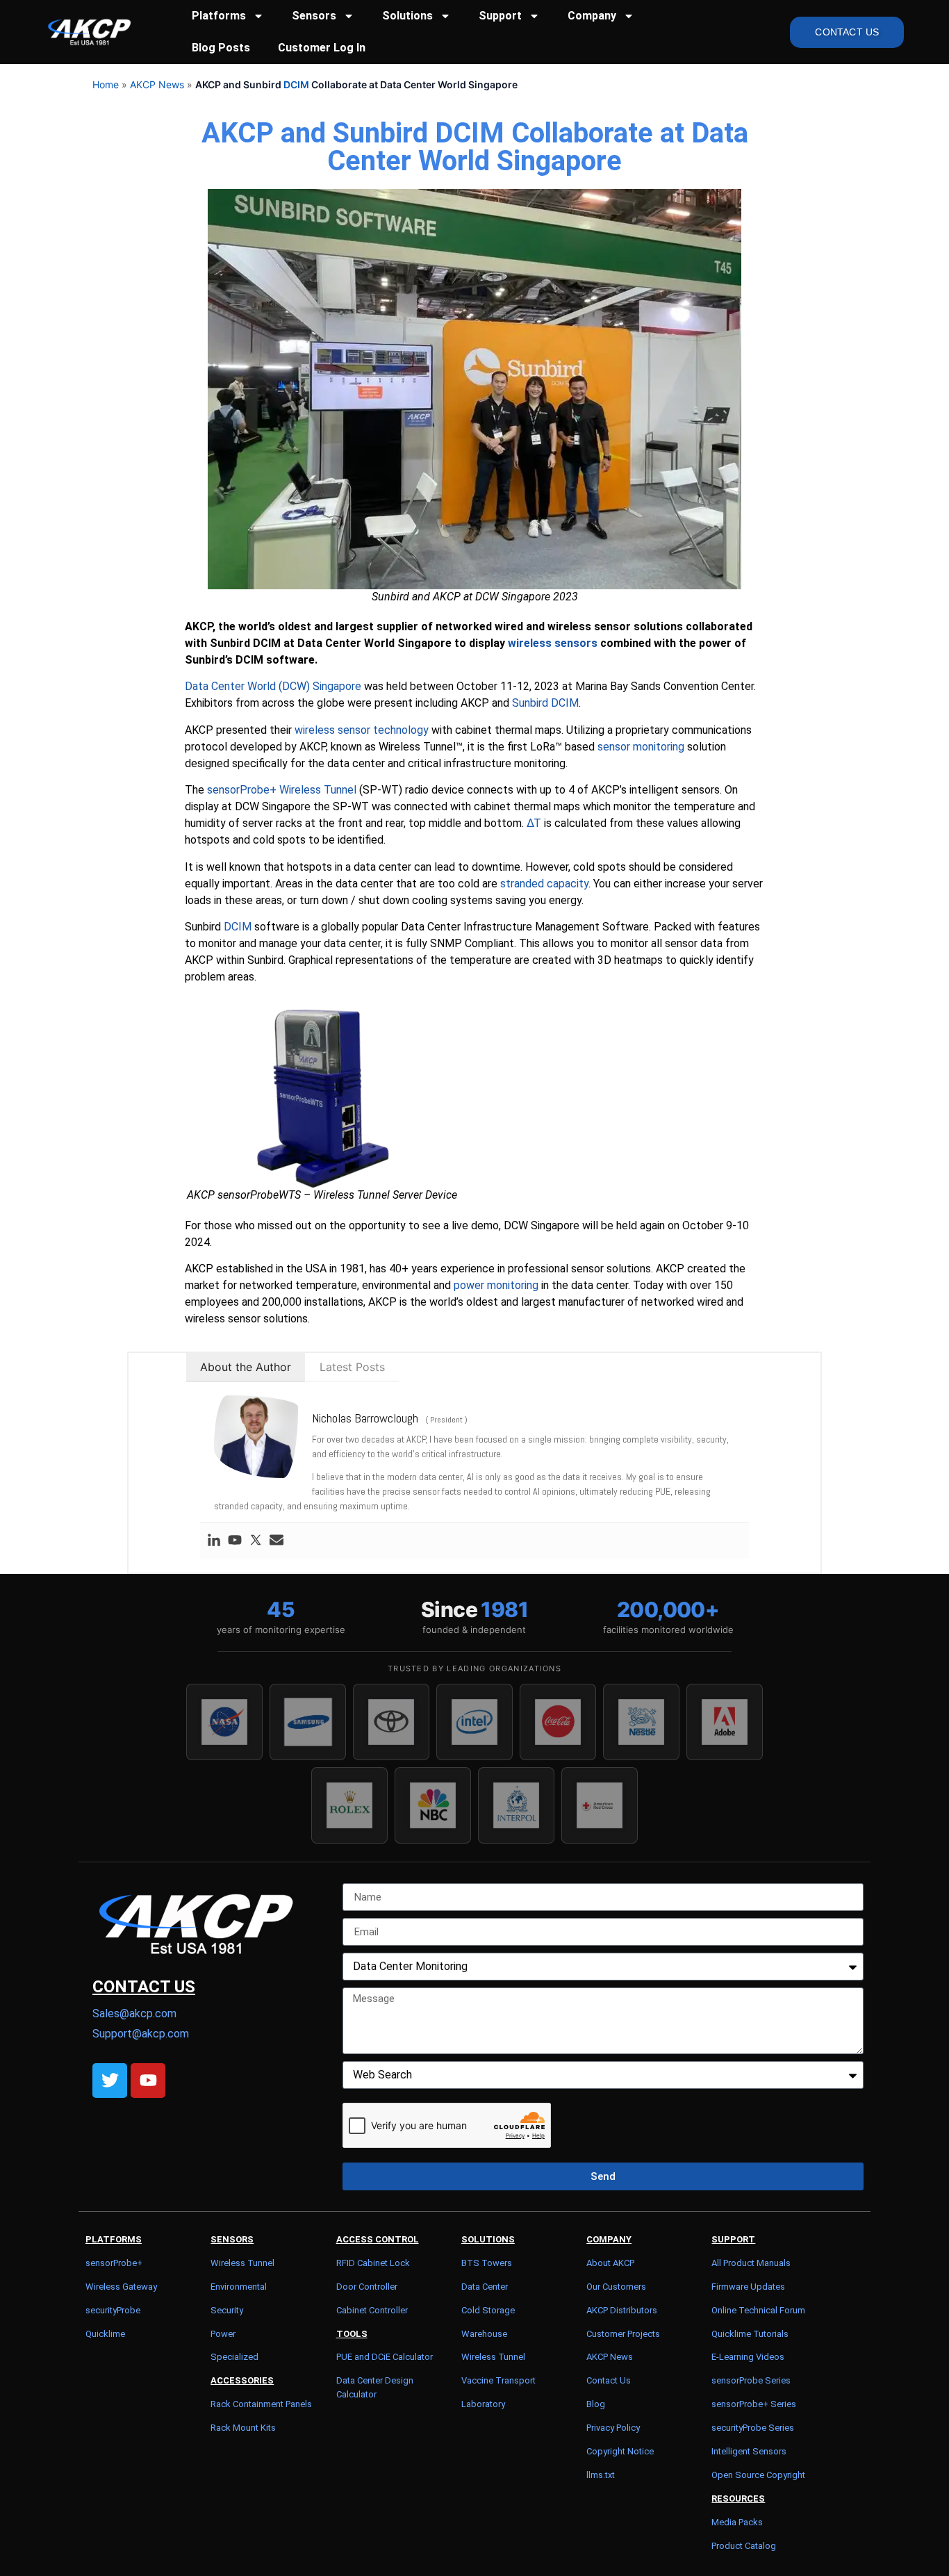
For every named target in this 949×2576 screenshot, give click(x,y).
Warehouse (484, 2334)
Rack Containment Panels (261, 2404)
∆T (534, 823)
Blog (596, 2404)
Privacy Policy (613, 2428)
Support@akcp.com (141, 2034)
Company (592, 16)
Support (500, 16)
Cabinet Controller (372, 2310)
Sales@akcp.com (134, 2013)
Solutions (407, 16)
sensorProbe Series (751, 2380)
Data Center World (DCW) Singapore (273, 686)
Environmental (239, 2287)
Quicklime (105, 2334)
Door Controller (367, 2287)
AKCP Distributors (622, 2310)
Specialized (234, 2357)
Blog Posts (221, 48)
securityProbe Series (753, 2428)
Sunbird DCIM (545, 703)
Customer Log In (322, 48)
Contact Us (609, 2380)
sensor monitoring (641, 747)
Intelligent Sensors (749, 2451)
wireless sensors (553, 643)
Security (227, 2310)
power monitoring (496, 1285)
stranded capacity (544, 884)
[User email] (277, 1541)
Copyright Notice (620, 2451)
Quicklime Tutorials (750, 2334)
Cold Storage (488, 2310)
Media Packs (737, 2522)
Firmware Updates (748, 2287)
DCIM (296, 84)
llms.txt (601, 2475)
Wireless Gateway (121, 2287)
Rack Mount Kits (243, 2428)
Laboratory (483, 2404)
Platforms (219, 16)
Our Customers (616, 2287)
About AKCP (610, 2263)
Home (106, 84)
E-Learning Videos (748, 2357)
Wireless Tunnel (242, 2263)
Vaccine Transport (498, 2380)
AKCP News (157, 84)
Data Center (485, 2287)
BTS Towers (487, 2263)
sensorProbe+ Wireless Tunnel (282, 790)
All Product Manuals (751, 2263)
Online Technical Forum (758, 2310)
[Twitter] (256, 1541)
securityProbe (113, 2310)
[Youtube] (235, 1541)
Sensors (314, 16)
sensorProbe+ (114, 2263)
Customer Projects (623, 2334)
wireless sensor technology (362, 730)
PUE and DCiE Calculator (385, 2357)
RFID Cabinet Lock (373, 2263)
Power (223, 2334)
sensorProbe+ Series (754, 2404)
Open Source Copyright (758, 2475)
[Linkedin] (214, 1541)
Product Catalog (744, 2546)
